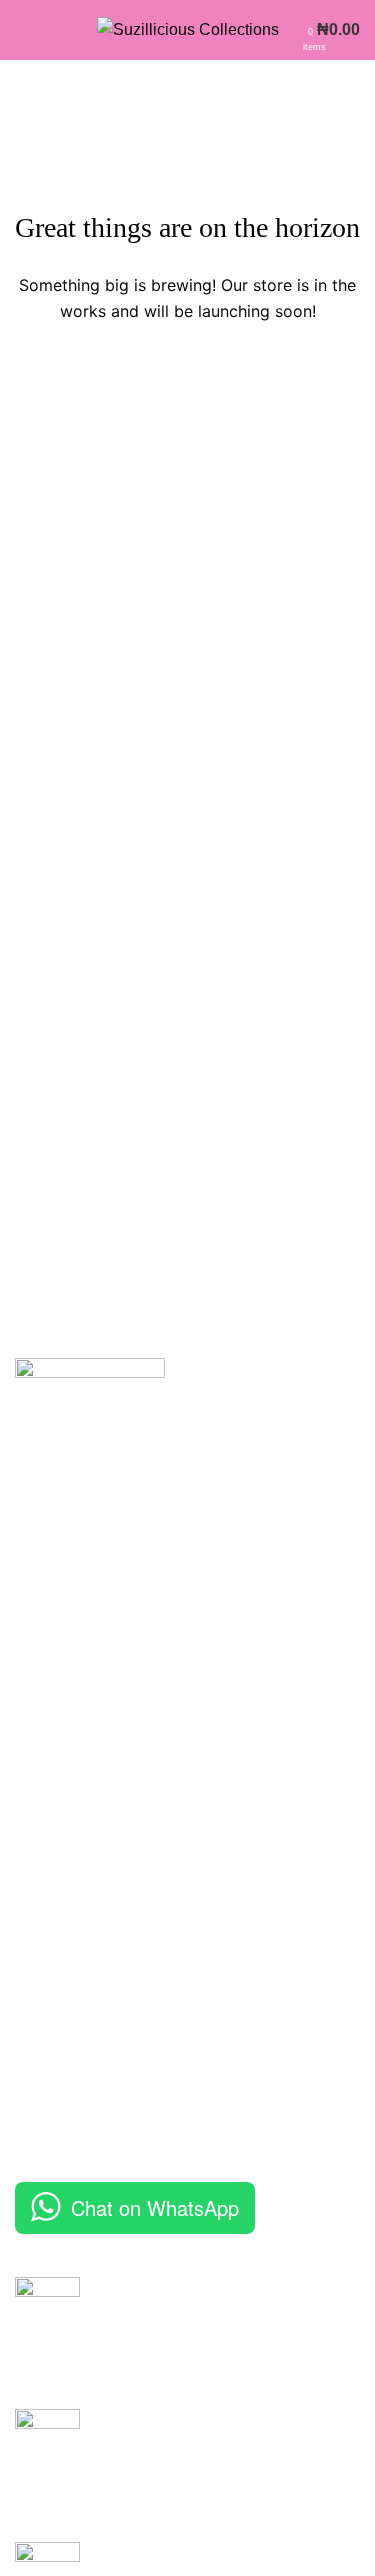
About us (46, 2034)
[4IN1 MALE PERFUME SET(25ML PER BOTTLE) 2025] (47, 2328)
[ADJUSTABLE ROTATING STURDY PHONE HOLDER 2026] (47, 2460)
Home (36, 1997)
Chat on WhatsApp (155, 2207)
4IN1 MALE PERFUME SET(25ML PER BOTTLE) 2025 (218, 2298)
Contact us (53, 2109)
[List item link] (187, 1802)
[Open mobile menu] (23, 30)
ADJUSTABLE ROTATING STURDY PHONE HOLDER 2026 (226, 2430)
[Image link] (90, 1431)
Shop (34, 2071)
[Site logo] (188, 28)
